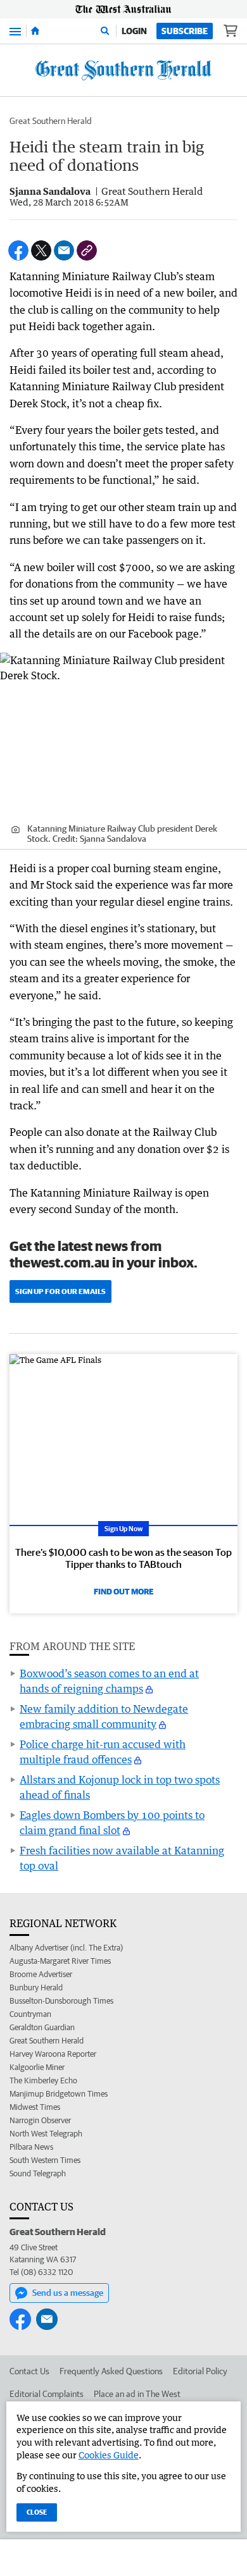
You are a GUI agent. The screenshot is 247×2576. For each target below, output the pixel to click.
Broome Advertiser (41, 1974)
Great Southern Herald (51, 121)
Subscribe (185, 31)
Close (37, 2512)
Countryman (30, 2014)
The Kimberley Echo (43, 2080)
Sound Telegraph (38, 2173)
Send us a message (68, 2293)
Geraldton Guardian (42, 2027)
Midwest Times (35, 2107)
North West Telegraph (46, 2134)
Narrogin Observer (40, 2120)
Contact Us (29, 2371)
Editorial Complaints (47, 2394)
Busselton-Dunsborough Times (61, 2001)
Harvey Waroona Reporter (53, 2054)
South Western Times (45, 2160)
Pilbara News (31, 2147)
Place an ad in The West (137, 2394)
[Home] (35, 31)
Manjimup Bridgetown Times (59, 2094)
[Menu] (15, 31)
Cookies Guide (109, 2455)
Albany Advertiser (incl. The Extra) (66, 1948)
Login (134, 31)
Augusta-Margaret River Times (60, 1961)
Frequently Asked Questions (111, 2371)
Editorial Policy (200, 2371)
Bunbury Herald (36, 1987)
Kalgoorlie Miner (37, 2067)
